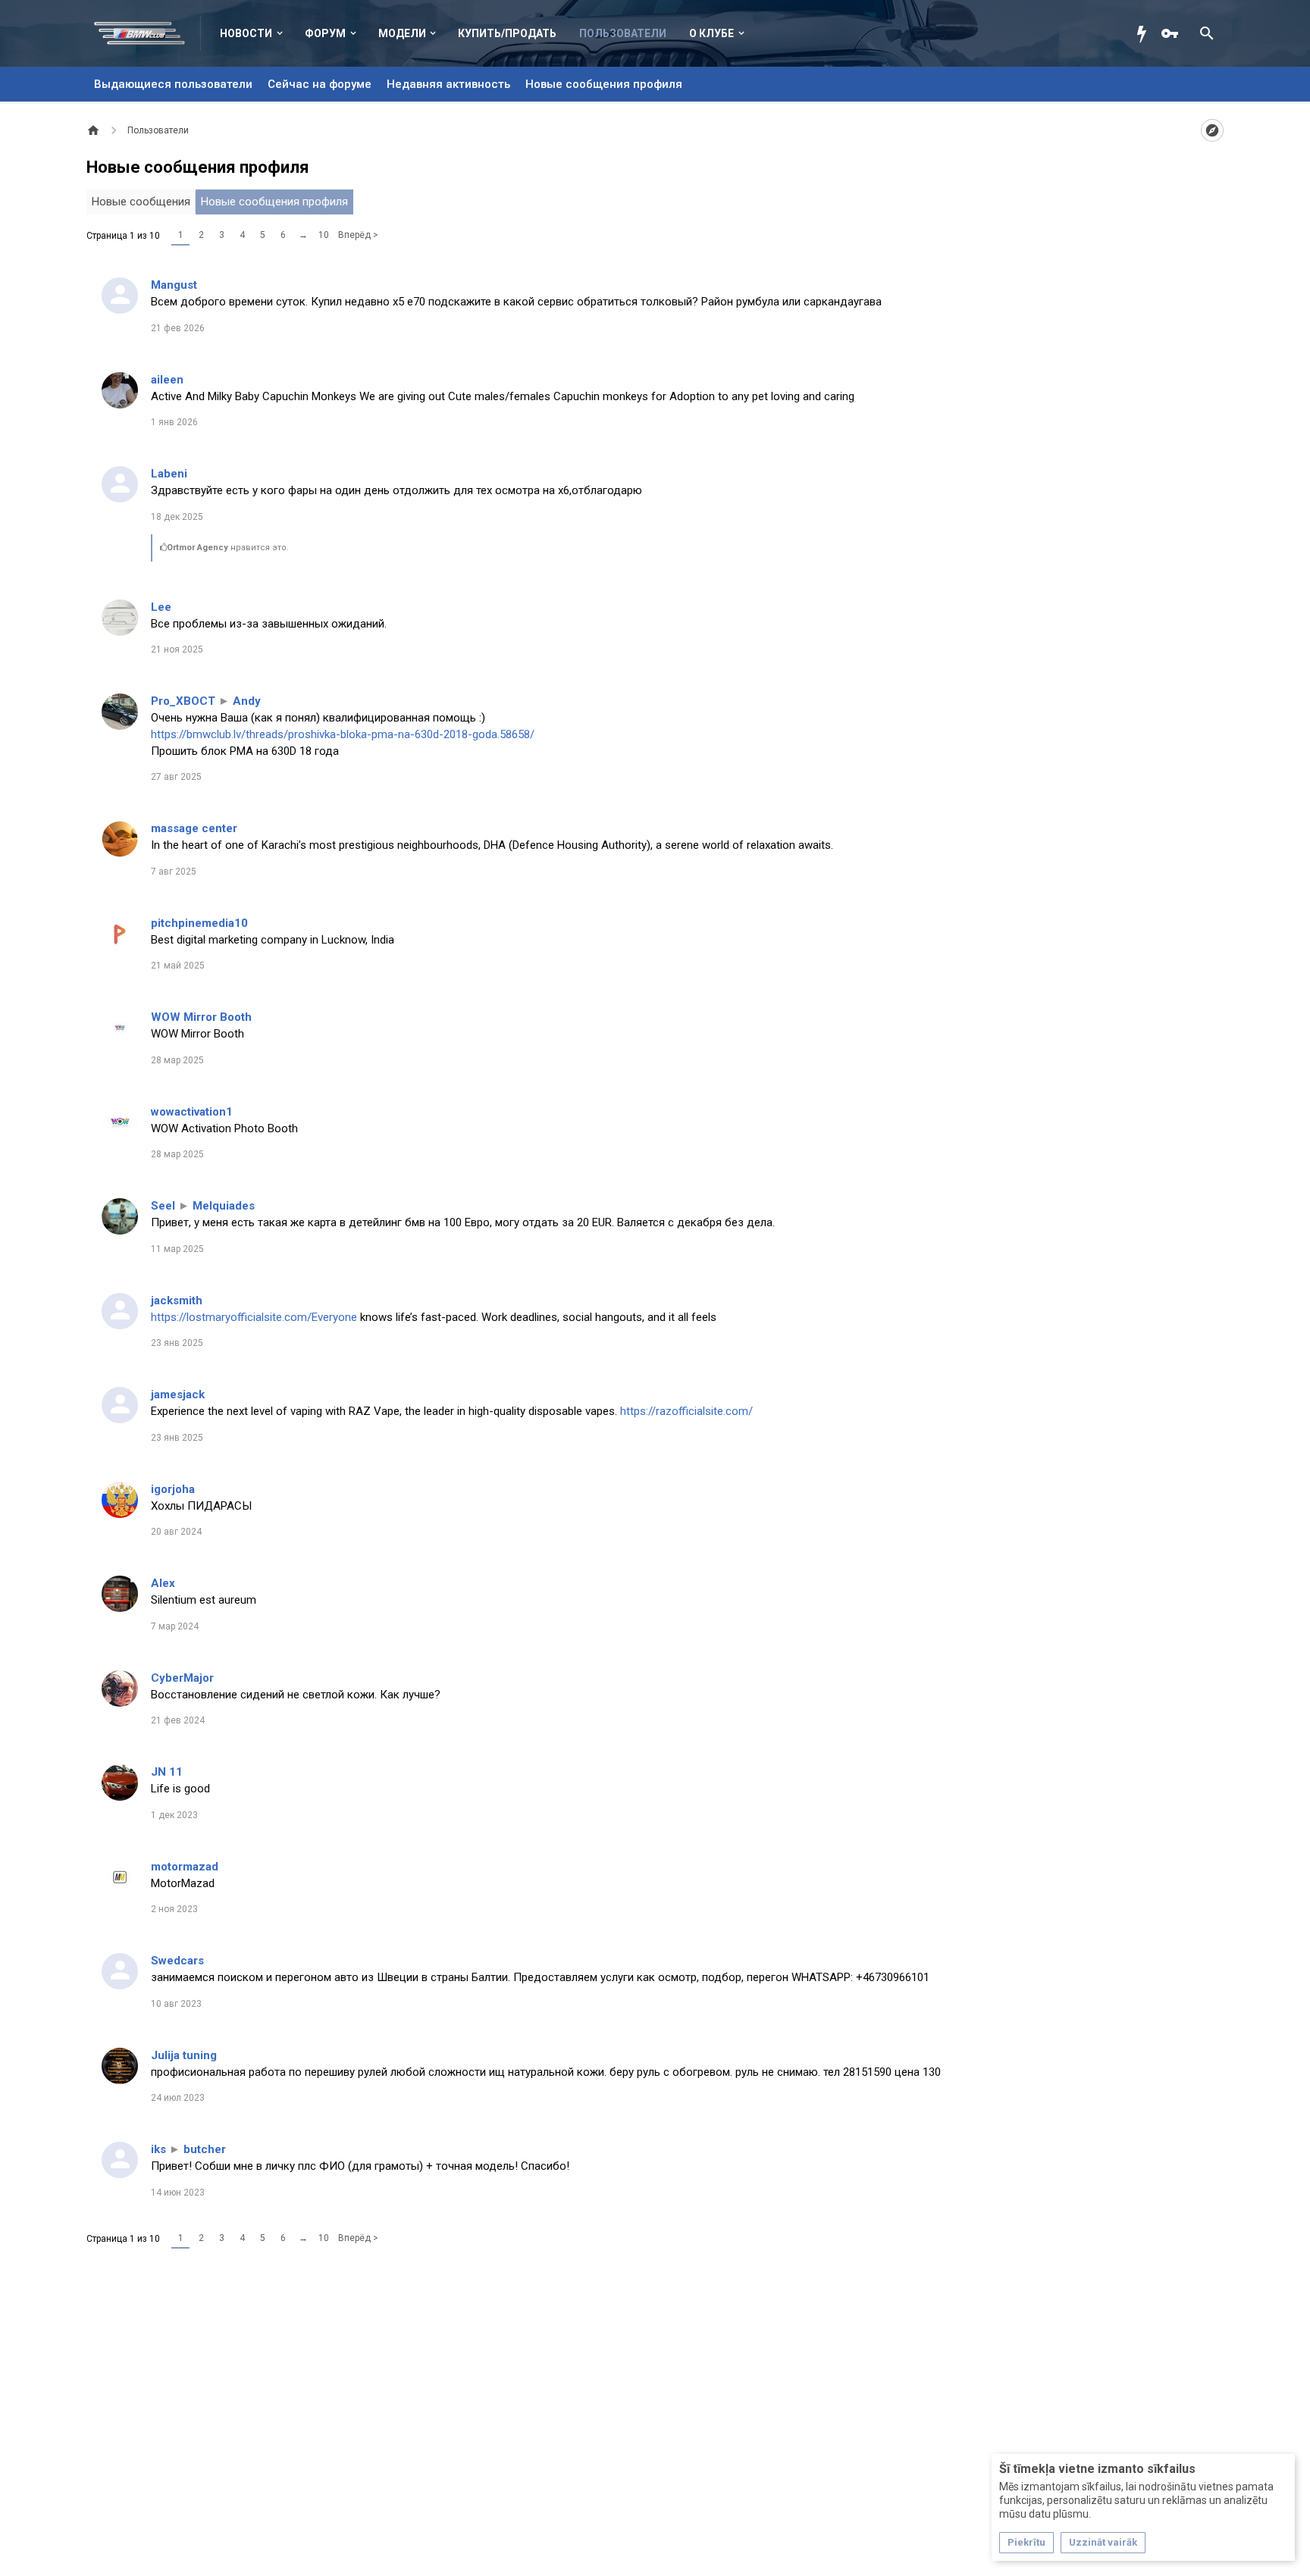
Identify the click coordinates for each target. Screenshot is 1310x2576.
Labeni (169, 474)
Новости (246, 33)
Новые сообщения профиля (604, 84)
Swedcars (177, 1961)
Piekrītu (1026, 2542)
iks (158, 2149)
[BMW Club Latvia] (147, 33)
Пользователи (623, 33)
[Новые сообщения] (1145, 33)
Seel (163, 1206)
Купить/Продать (507, 33)
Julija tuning (184, 2055)
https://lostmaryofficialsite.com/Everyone (254, 1317)
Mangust (174, 285)
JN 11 (167, 1772)
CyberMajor (182, 1678)
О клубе (711, 33)
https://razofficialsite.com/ (686, 1411)
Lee (161, 607)
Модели (402, 33)
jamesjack (178, 1394)
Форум (325, 33)
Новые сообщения (141, 202)
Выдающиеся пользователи (173, 84)
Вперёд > (358, 235)
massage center (194, 828)
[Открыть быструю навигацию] (1212, 130)
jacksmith (177, 1301)
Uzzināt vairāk (1103, 2542)
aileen (167, 380)
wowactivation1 (192, 1112)
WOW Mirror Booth (201, 1017)
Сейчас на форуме (320, 84)
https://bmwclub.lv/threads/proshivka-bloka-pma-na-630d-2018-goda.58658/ (343, 734)
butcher (205, 2149)
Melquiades (224, 1206)
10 (324, 235)
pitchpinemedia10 (199, 923)
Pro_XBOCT (183, 701)
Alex (163, 1583)
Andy (247, 701)
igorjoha (173, 1489)
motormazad (185, 1867)
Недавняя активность (448, 84)
